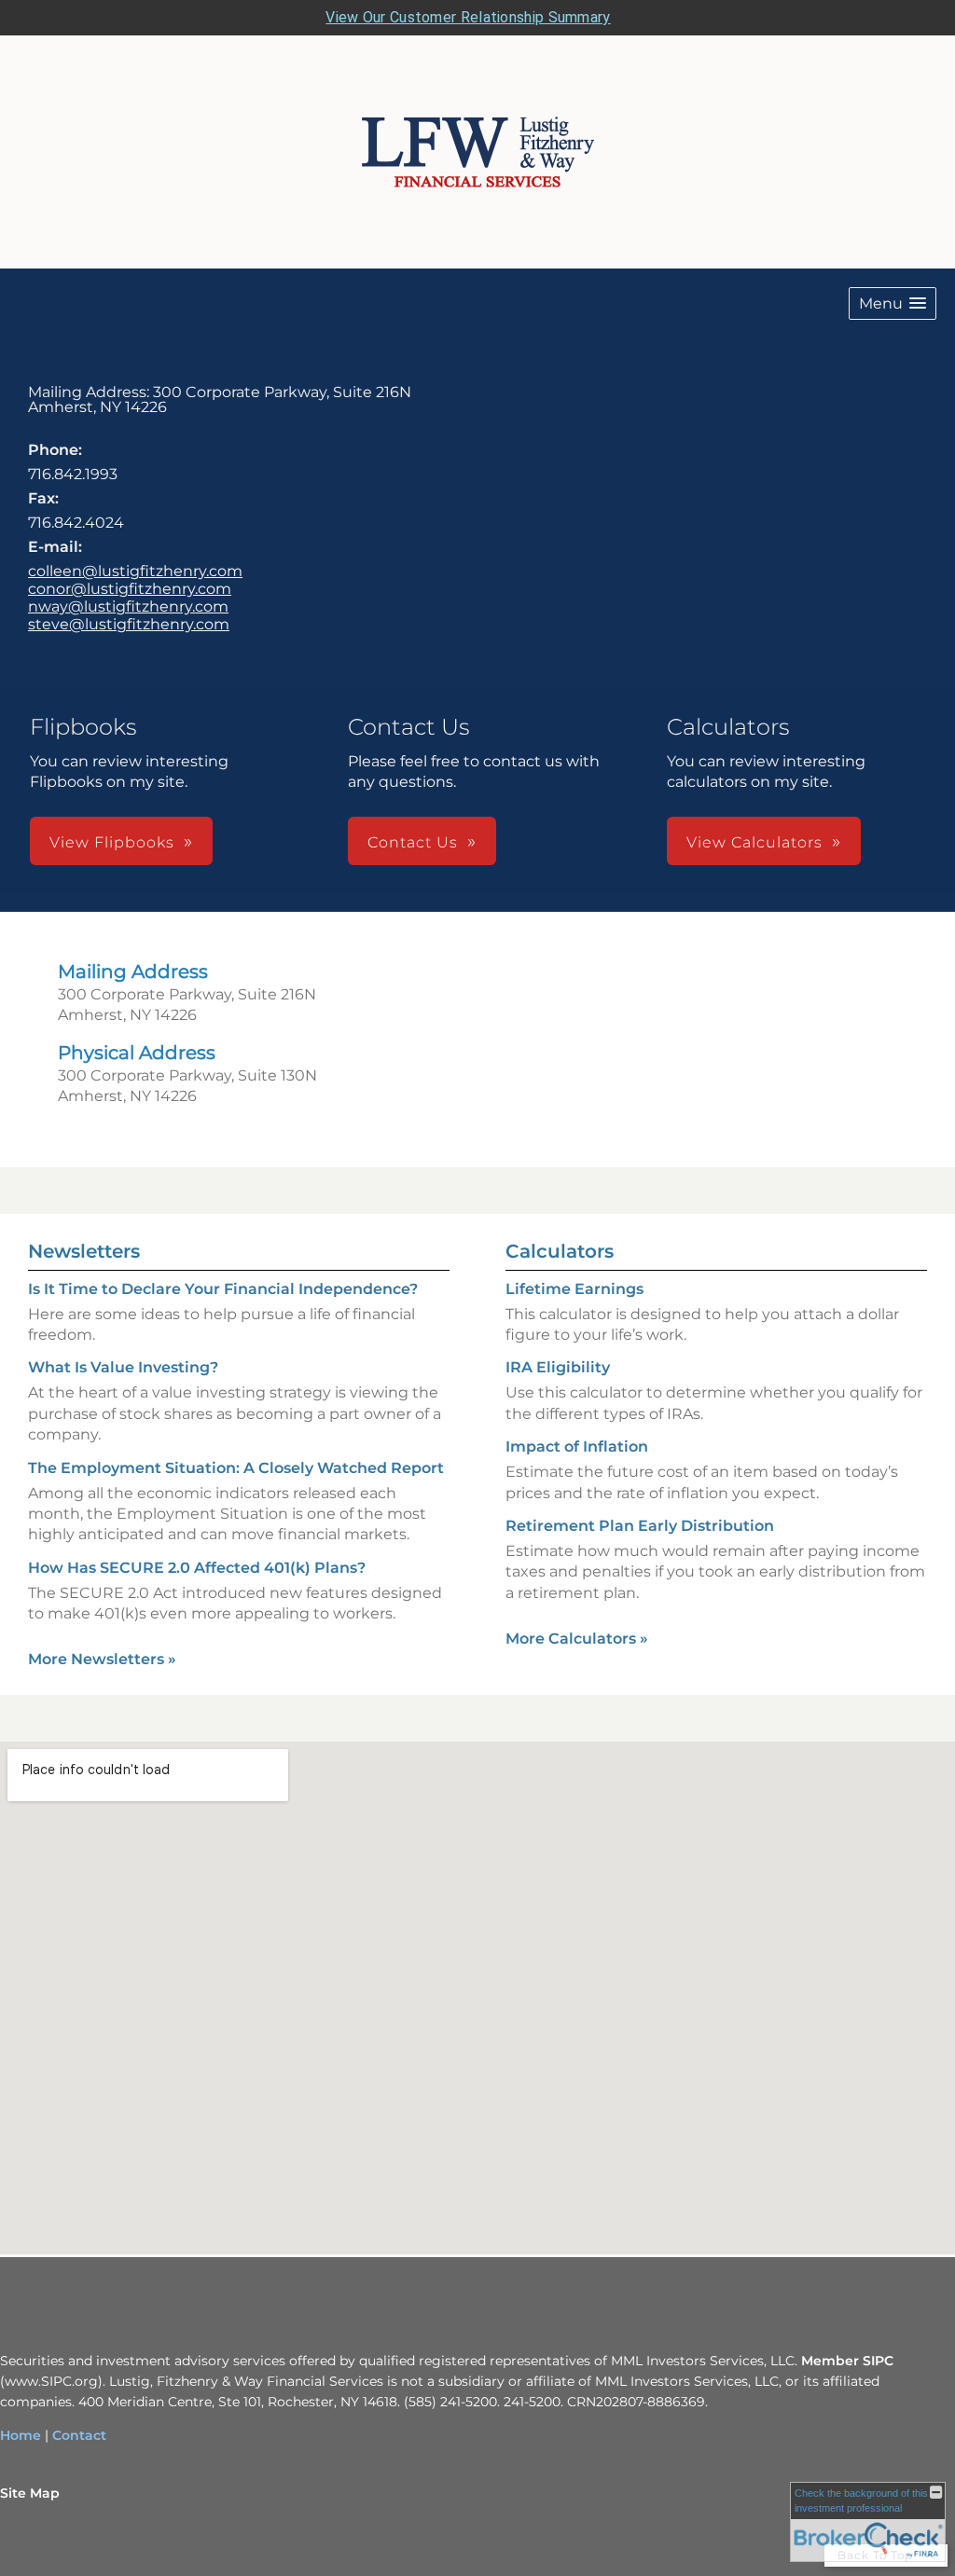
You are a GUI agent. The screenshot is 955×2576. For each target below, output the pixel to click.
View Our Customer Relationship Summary (468, 17)
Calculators (560, 1251)
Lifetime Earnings (574, 1289)
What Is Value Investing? (123, 1367)
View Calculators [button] (754, 842)
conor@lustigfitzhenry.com (130, 589)
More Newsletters (102, 1659)
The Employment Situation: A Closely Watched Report (236, 1468)
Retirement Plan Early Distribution (640, 1526)
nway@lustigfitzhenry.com (128, 606)
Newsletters (84, 1251)
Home (21, 2435)
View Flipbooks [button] (112, 842)
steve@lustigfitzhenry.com (129, 624)
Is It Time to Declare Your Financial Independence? (223, 1289)
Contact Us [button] (413, 842)
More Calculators (577, 1639)
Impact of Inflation (577, 1446)
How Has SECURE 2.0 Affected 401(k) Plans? (197, 1568)
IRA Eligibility (558, 1367)
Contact (79, 2435)
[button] (893, 303)
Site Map (30, 2493)
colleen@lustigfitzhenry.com (135, 571)
